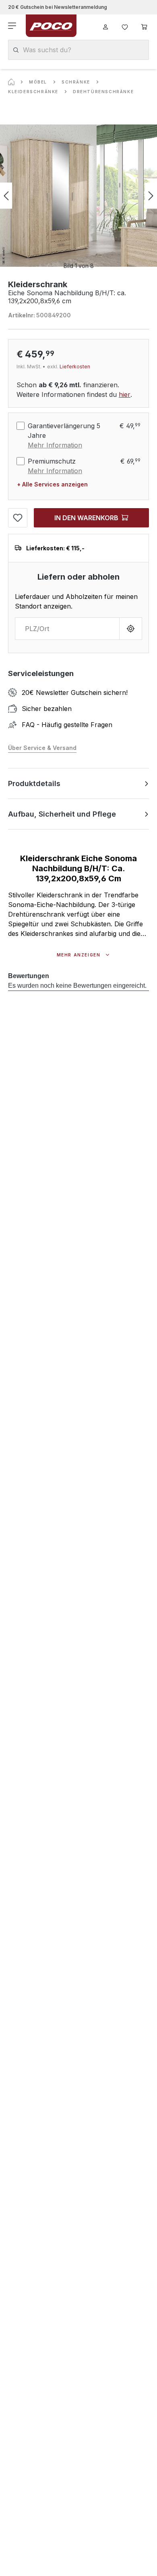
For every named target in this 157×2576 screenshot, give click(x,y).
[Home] (11, 82)
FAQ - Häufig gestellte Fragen (67, 725)
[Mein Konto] (105, 26)
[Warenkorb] (144, 26)
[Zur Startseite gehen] (51, 26)
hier (125, 394)
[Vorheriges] (6, 196)
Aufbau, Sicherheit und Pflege (62, 814)
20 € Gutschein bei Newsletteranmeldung (58, 7)
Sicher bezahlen (47, 709)
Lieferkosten (75, 367)
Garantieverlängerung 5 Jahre (64, 431)
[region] (78, 196)
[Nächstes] (151, 196)
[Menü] (13, 26)
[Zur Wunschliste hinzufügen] (18, 518)
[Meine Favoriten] (125, 26)
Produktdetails (34, 783)
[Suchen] (16, 50)
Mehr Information (55, 445)
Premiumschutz (52, 461)
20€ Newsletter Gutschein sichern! (75, 693)
